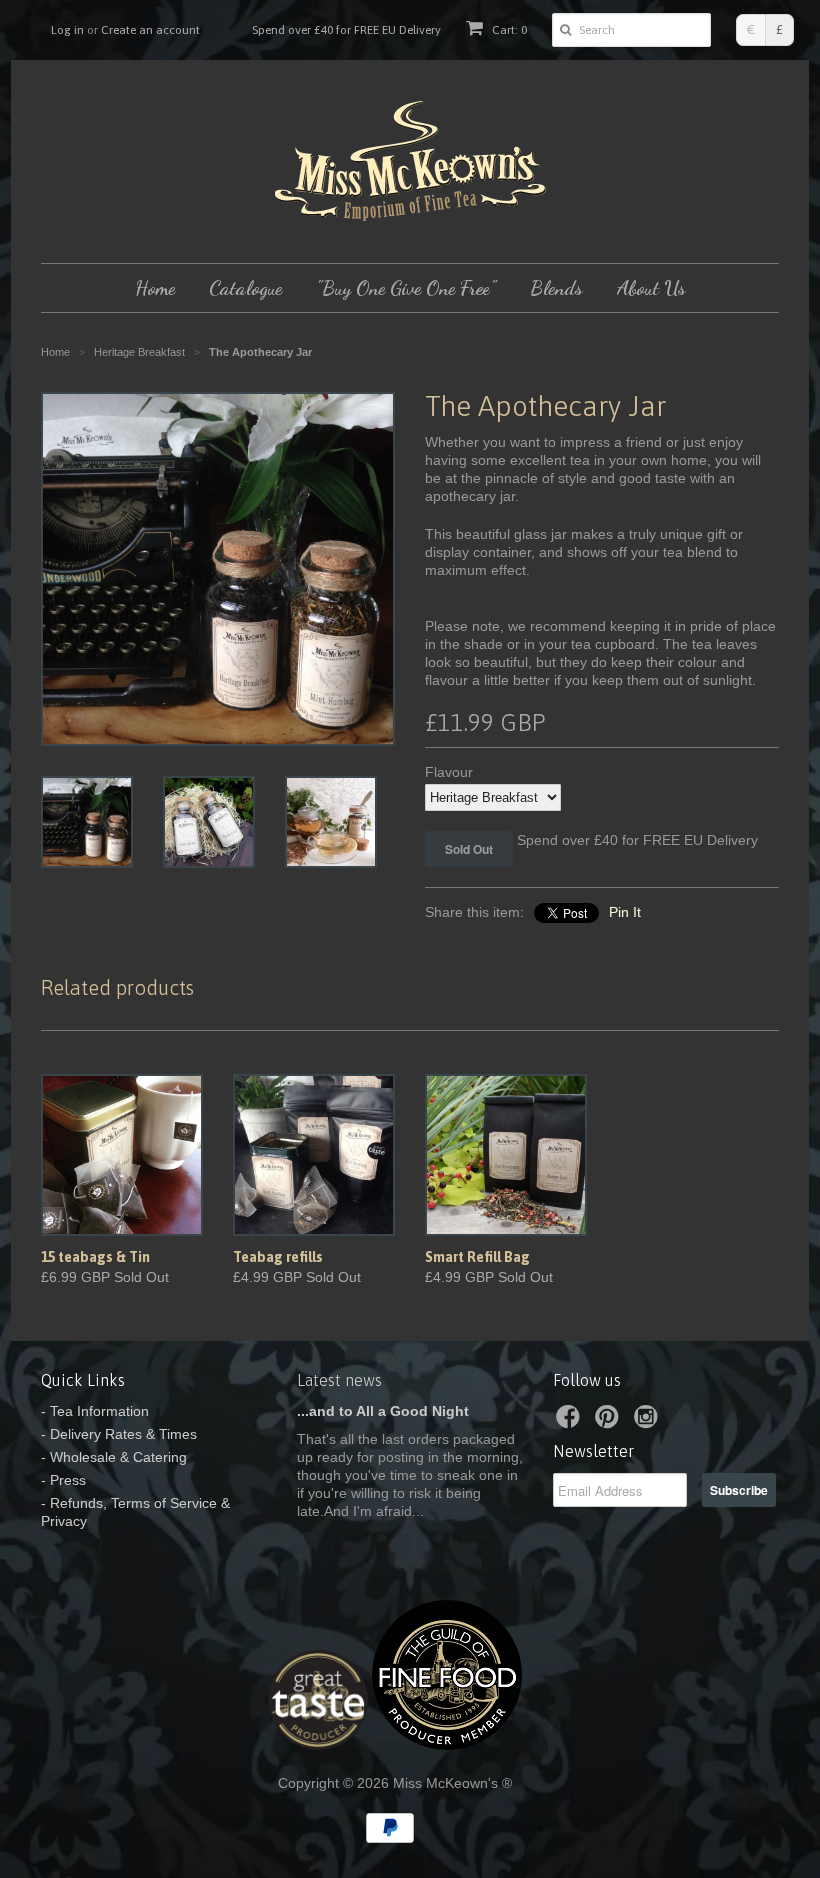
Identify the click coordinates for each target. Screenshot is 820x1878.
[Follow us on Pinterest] (610, 1422)
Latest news (339, 1380)
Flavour (449, 772)
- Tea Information (95, 1411)
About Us (651, 288)
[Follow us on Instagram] (649, 1422)
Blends (556, 288)
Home (155, 288)
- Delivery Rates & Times (119, 1434)
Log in (67, 30)
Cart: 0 (508, 30)
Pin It (625, 912)
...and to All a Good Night (383, 1411)
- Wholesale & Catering (114, 1457)
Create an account (150, 30)
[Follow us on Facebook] (571, 1422)
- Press (63, 1480)
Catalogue (245, 288)
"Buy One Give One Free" (406, 288)
